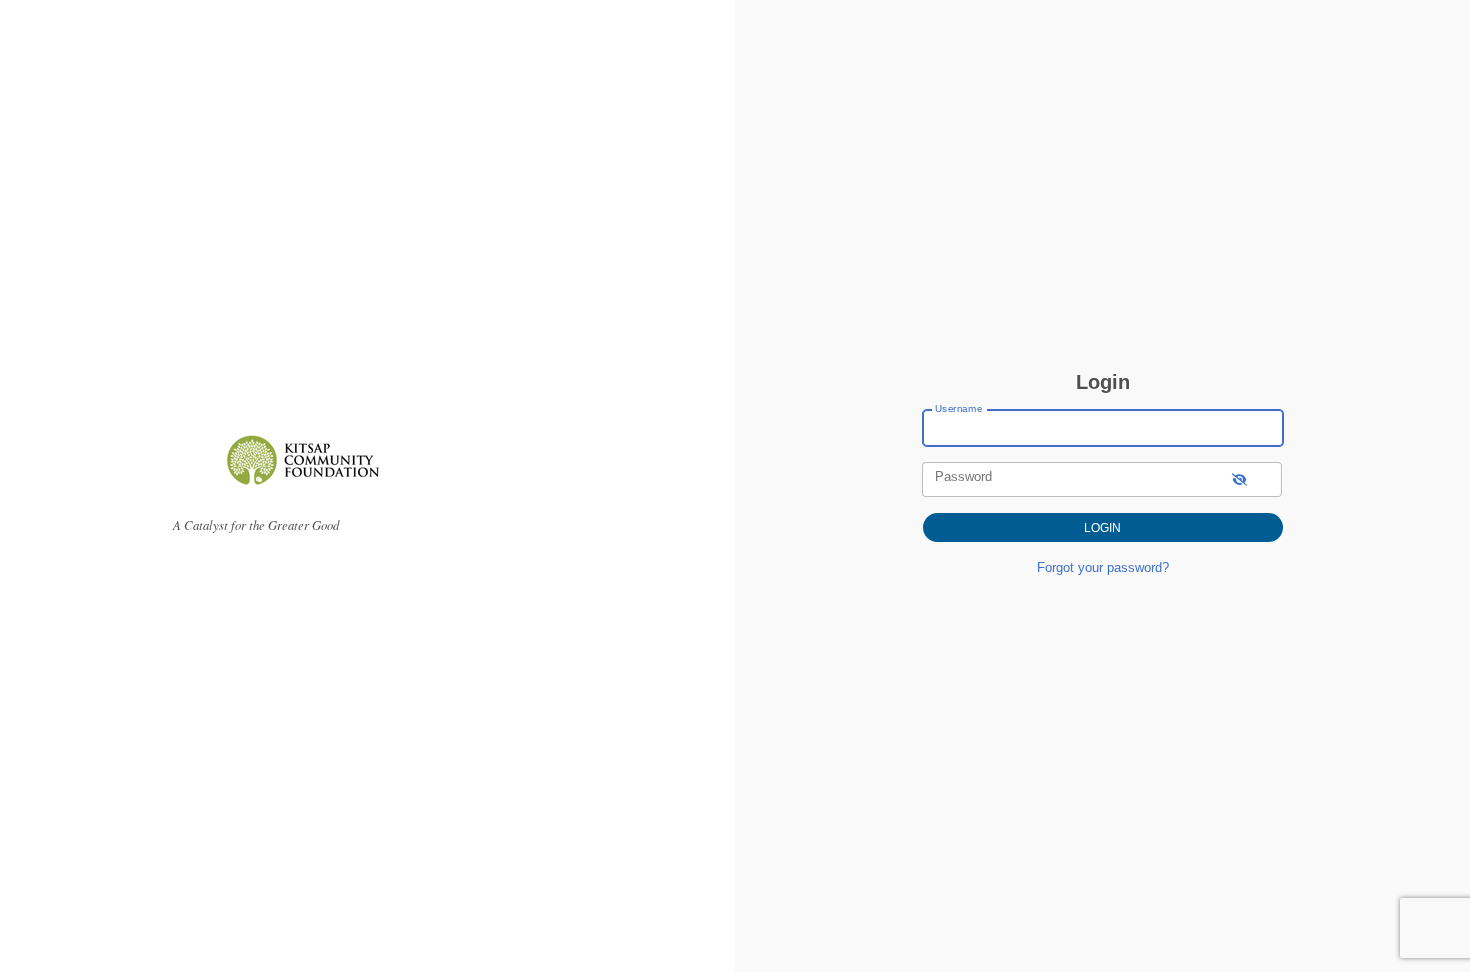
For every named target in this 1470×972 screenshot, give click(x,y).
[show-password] (1239, 479)
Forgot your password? (1103, 567)
